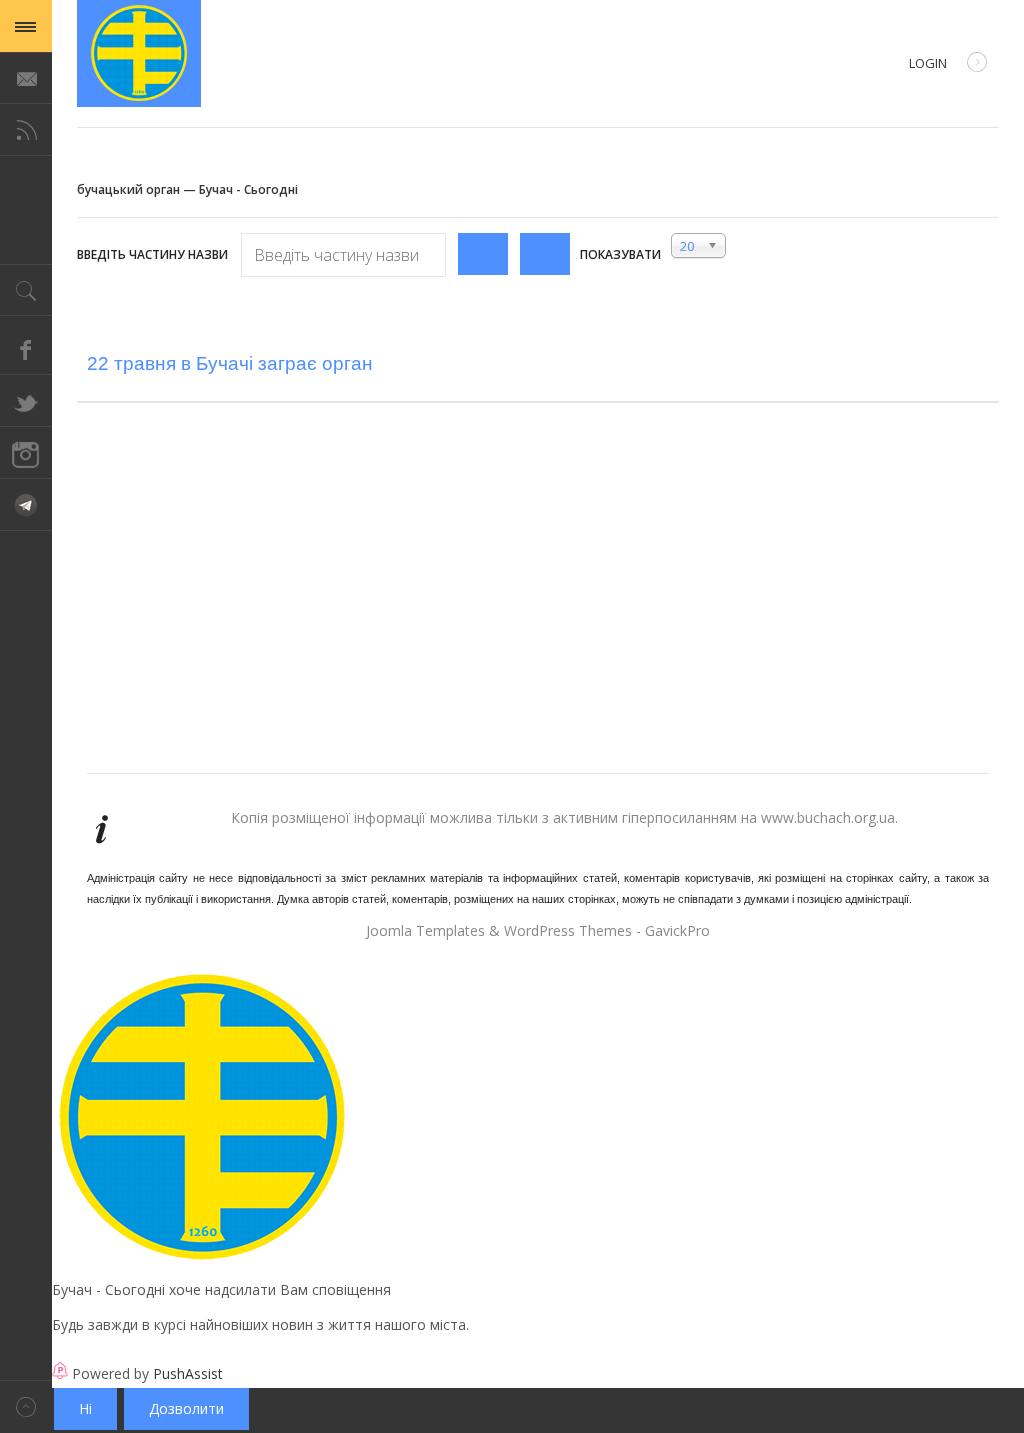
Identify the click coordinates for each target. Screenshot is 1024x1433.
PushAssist (188, 1373)
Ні (85, 1408)
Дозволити (186, 1408)
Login (928, 63)
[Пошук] (483, 254)
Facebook (26, 349)
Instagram (26, 453)
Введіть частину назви (154, 254)
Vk (26, 505)
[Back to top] (26, 1406)
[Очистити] (545, 254)
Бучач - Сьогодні (139, 53)
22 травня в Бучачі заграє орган (230, 363)
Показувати (620, 254)
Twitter (26, 401)
